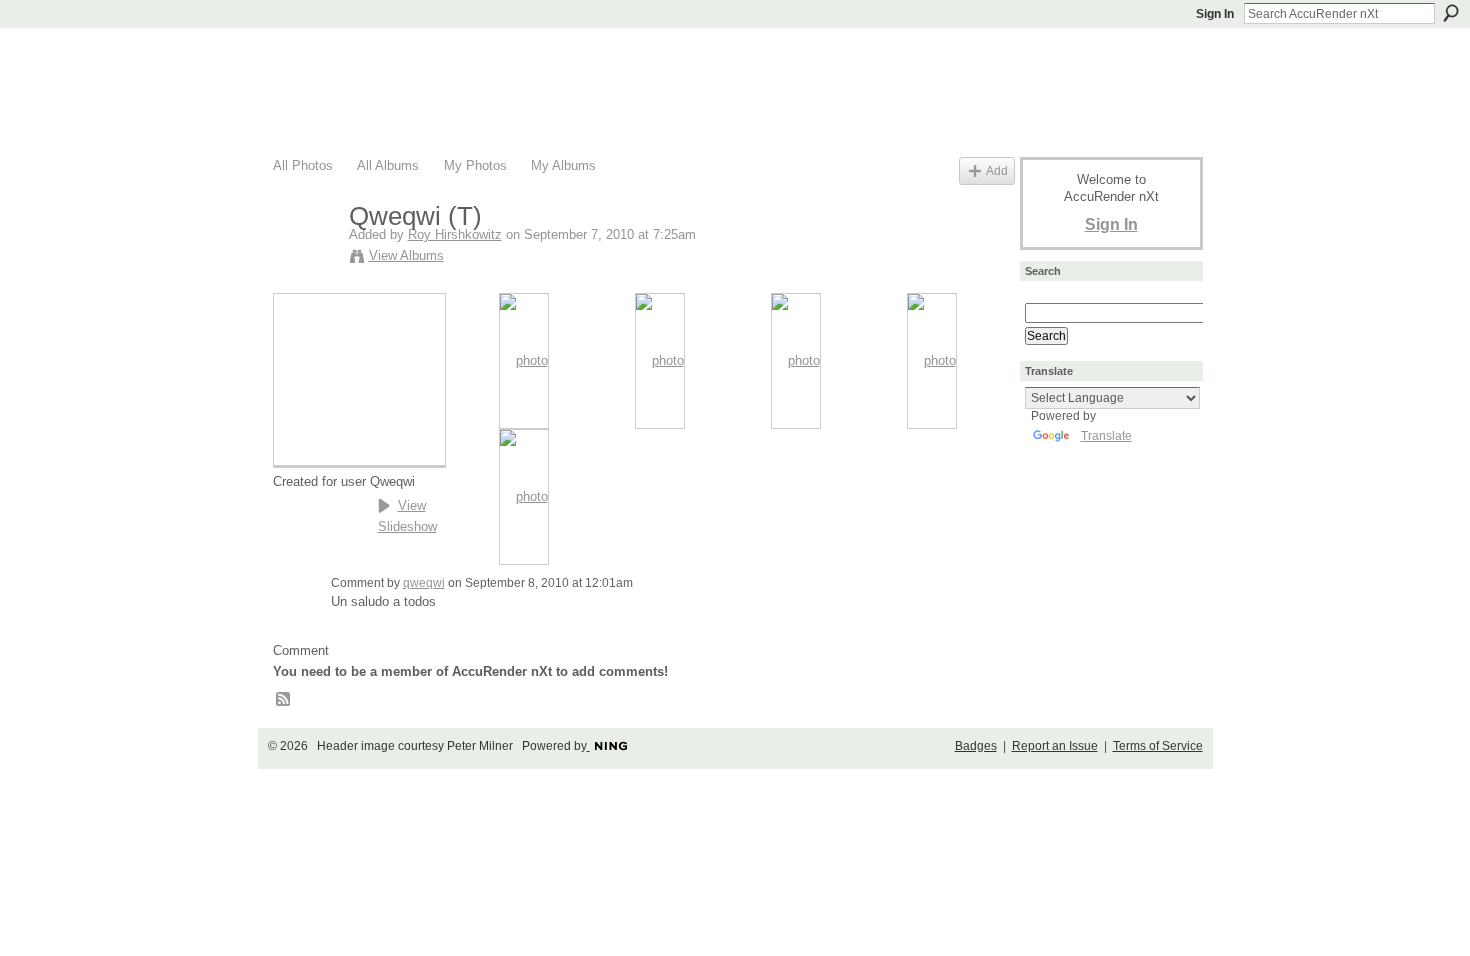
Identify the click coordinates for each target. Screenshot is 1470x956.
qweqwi (424, 583)
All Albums (388, 165)
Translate (1106, 436)
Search (1451, 13)
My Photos (475, 165)
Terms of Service (1158, 746)
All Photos (303, 165)
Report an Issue (1055, 746)
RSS (284, 700)
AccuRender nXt (392, 55)
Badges (976, 746)
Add (997, 170)
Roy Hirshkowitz (455, 234)
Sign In (1215, 14)
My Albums (563, 165)
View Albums (406, 255)
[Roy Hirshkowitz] (305, 259)
